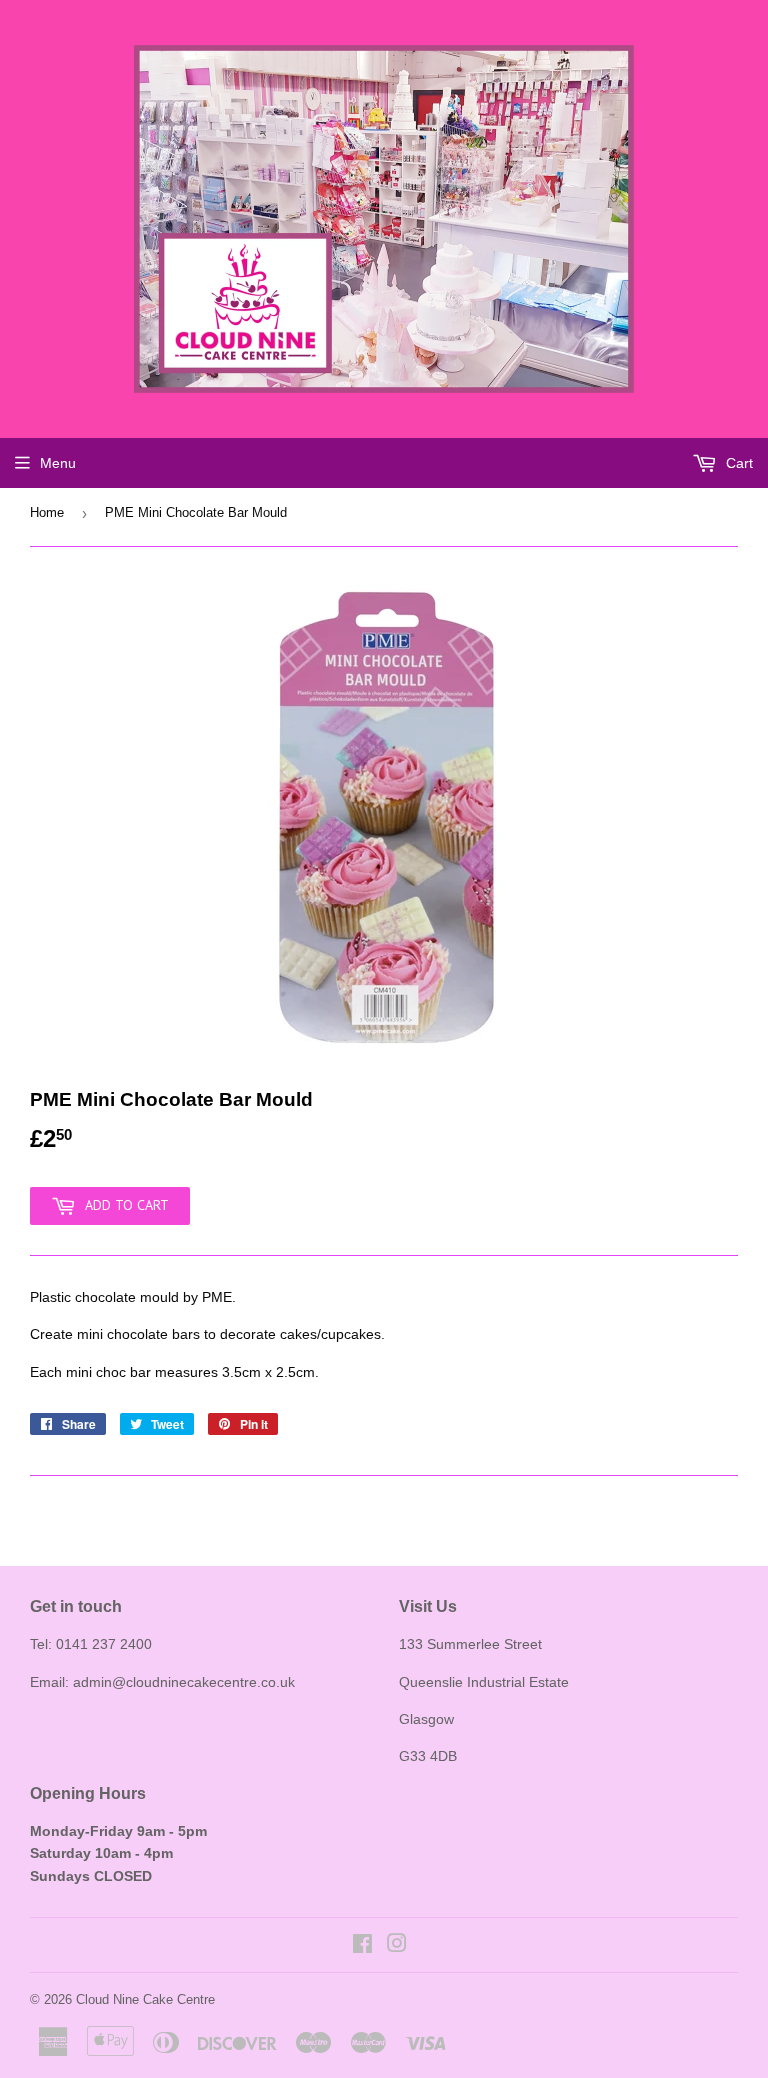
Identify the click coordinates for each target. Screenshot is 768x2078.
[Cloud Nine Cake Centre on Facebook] (362, 1946)
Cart (737, 463)
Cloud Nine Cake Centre (145, 1999)
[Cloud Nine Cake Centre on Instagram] (397, 1946)
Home (47, 512)
